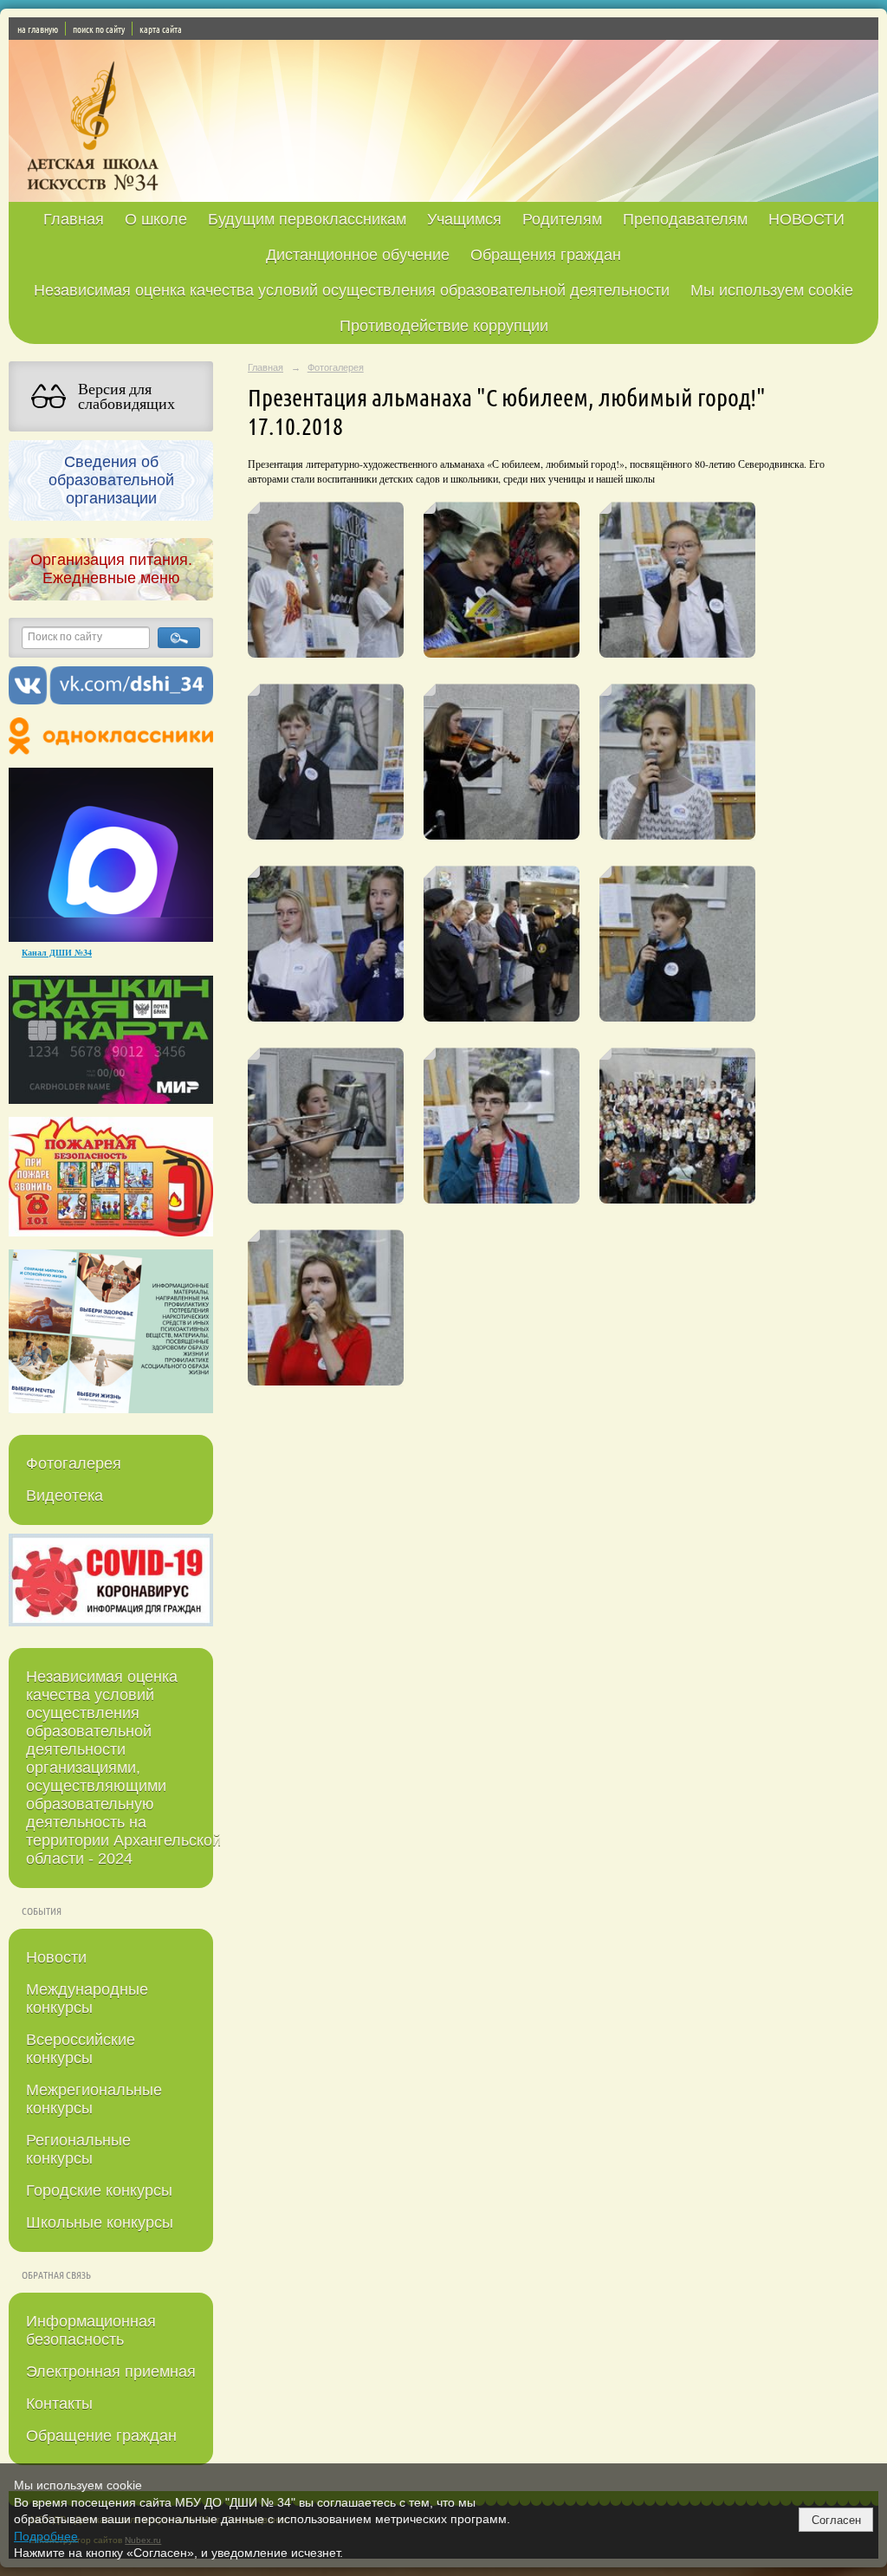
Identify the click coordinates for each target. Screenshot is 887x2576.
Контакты (59, 2404)
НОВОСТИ (806, 219)
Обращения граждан (546, 255)
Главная (74, 219)
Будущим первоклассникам (307, 219)
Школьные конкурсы (100, 2222)
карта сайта (161, 29)
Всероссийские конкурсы (81, 2049)
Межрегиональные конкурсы (94, 2099)
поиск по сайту (99, 29)
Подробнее (46, 2536)
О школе (156, 219)
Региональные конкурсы (78, 2149)
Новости (56, 1957)
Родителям (562, 219)
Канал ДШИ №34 (57, 952)
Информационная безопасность (91, 2330)
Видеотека (65, 1496)
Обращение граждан (101, 2436)
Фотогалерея (74, 1463)
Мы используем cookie (772, 290)
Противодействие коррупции (444, 326)
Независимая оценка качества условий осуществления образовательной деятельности (352, 290)
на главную (38, 29)
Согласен (836, 2520)
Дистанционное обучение (358, 255)
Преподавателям (685, 219)
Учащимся (464, 219)
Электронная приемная (111, 2372)
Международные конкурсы (87, 1999)
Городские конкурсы (99, 2190)
